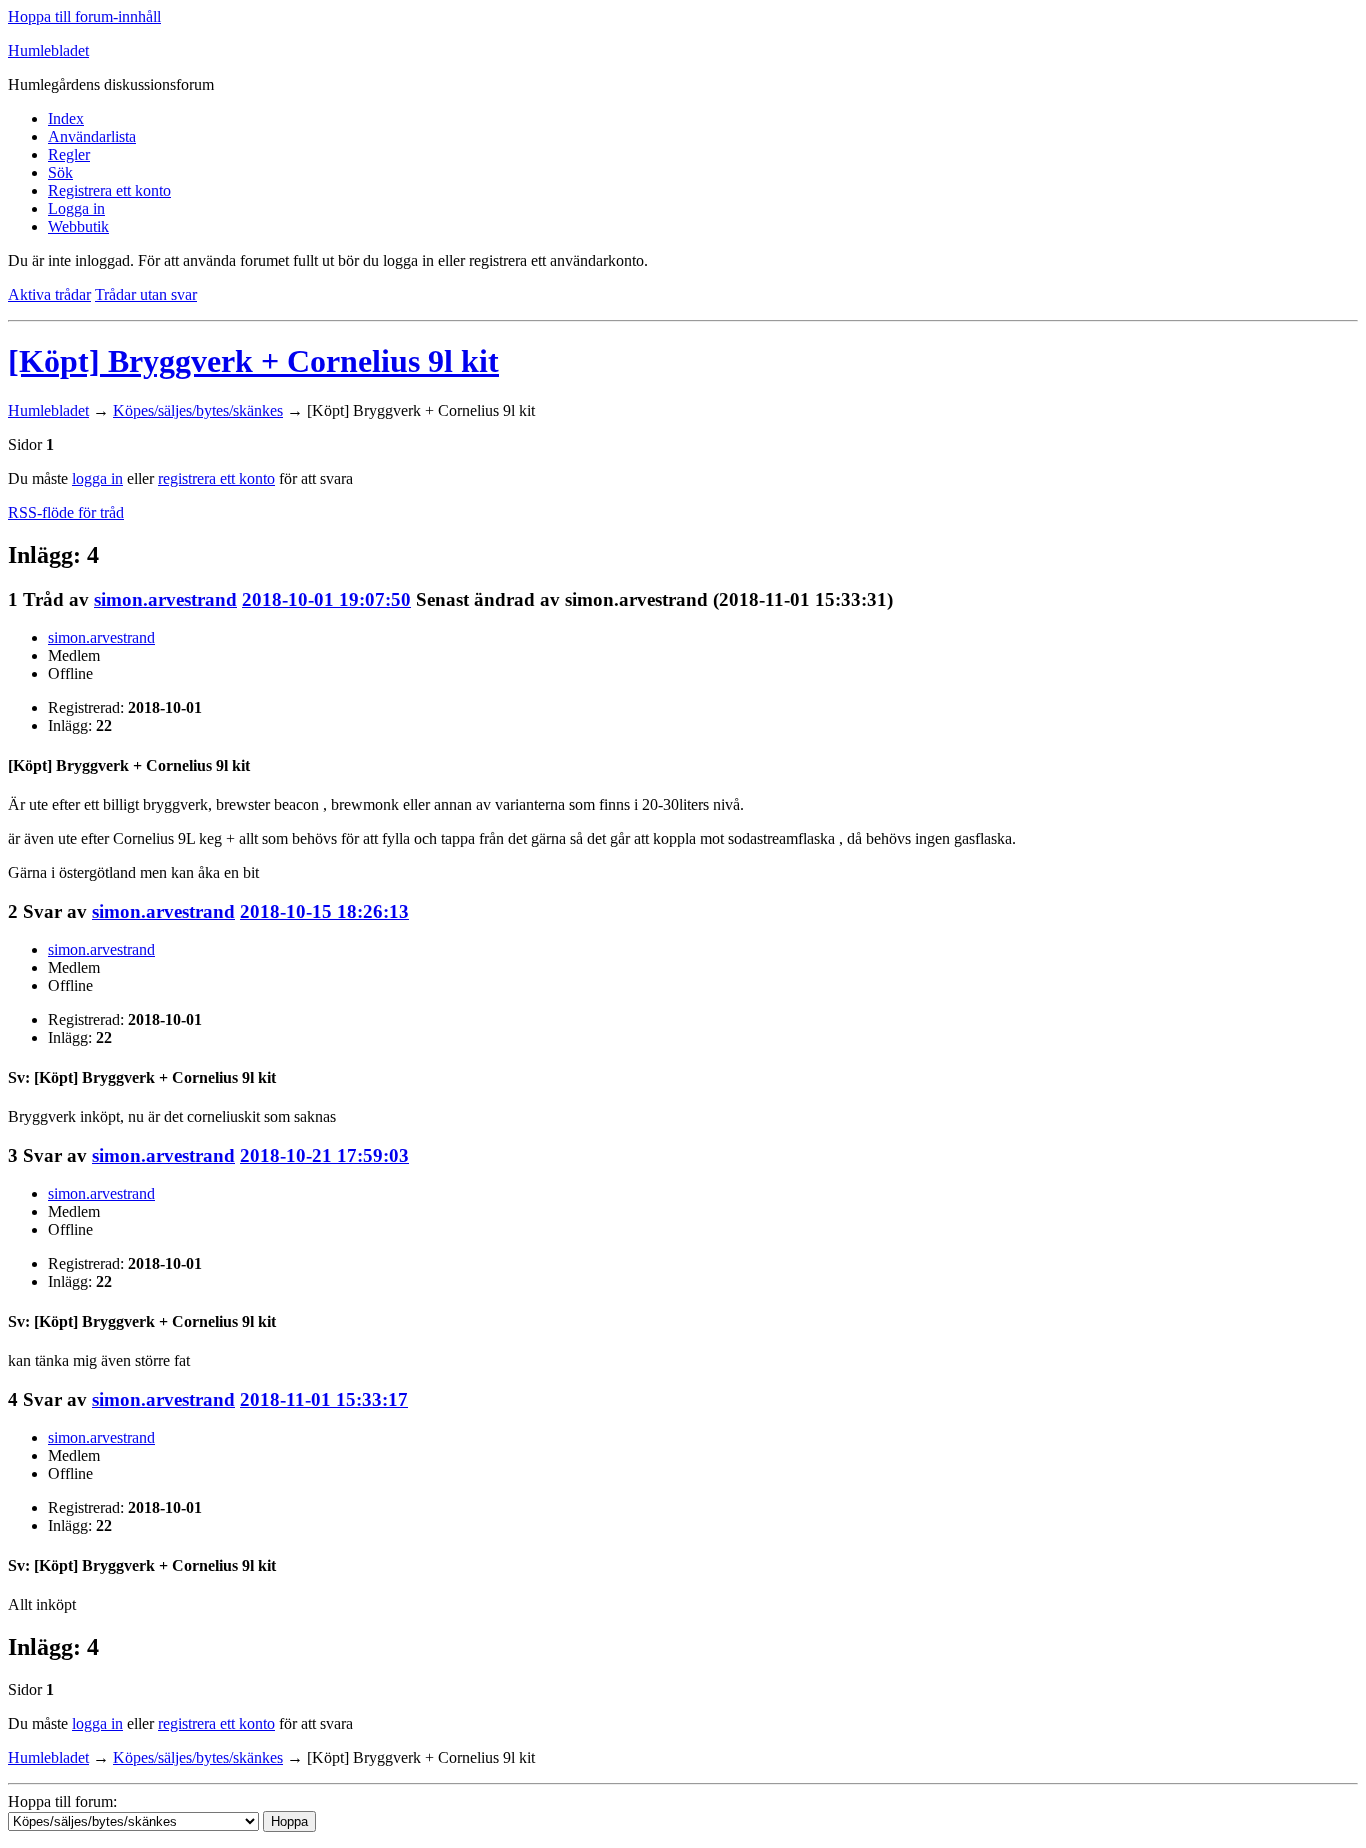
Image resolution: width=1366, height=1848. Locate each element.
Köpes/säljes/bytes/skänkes (198, 410)
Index (66, 118)
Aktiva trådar (49, 294)
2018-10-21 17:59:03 (324, 1155)
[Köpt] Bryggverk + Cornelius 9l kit (253, 361)
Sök (60, 172)
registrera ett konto (216, 478)
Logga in (76, 208)
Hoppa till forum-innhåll (84, 16)
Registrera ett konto (109, 190)
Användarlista (92, 136)
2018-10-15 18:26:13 (324, 911)
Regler (69, 154)
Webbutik (78, 226)
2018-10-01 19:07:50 (326, 599)
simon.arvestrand (165, 599)
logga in (97, 478)
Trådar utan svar (146, 294)
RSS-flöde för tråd (66, 512)
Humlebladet (48, 50)
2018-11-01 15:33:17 (324, 1399)
